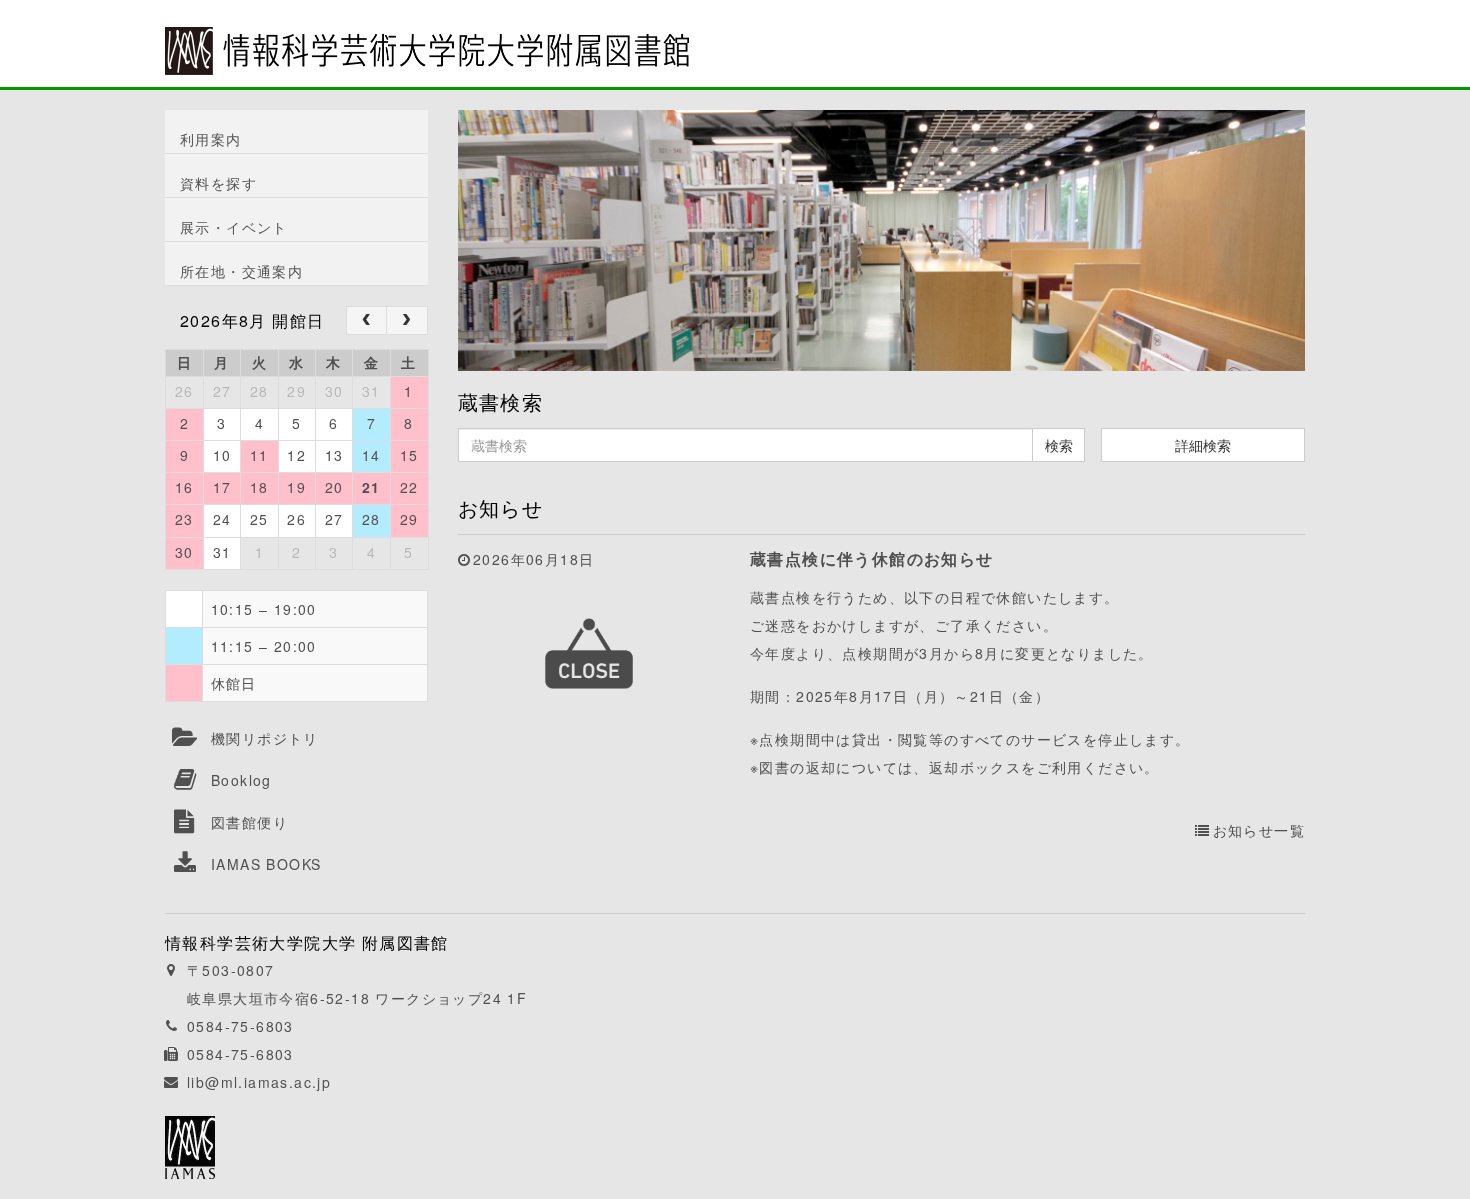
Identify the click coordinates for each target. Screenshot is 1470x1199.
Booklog (241, 780)
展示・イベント (234, 227)
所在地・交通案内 (241, 271)
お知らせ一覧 (1259, 830)
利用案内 (211, 139)
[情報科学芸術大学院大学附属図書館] (427, 37)
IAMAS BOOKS (266, 864)
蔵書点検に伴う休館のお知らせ (872, 558)
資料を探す (218, 183)
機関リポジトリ (265, 738)
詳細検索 (1203, 445)
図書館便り (249, 822)
